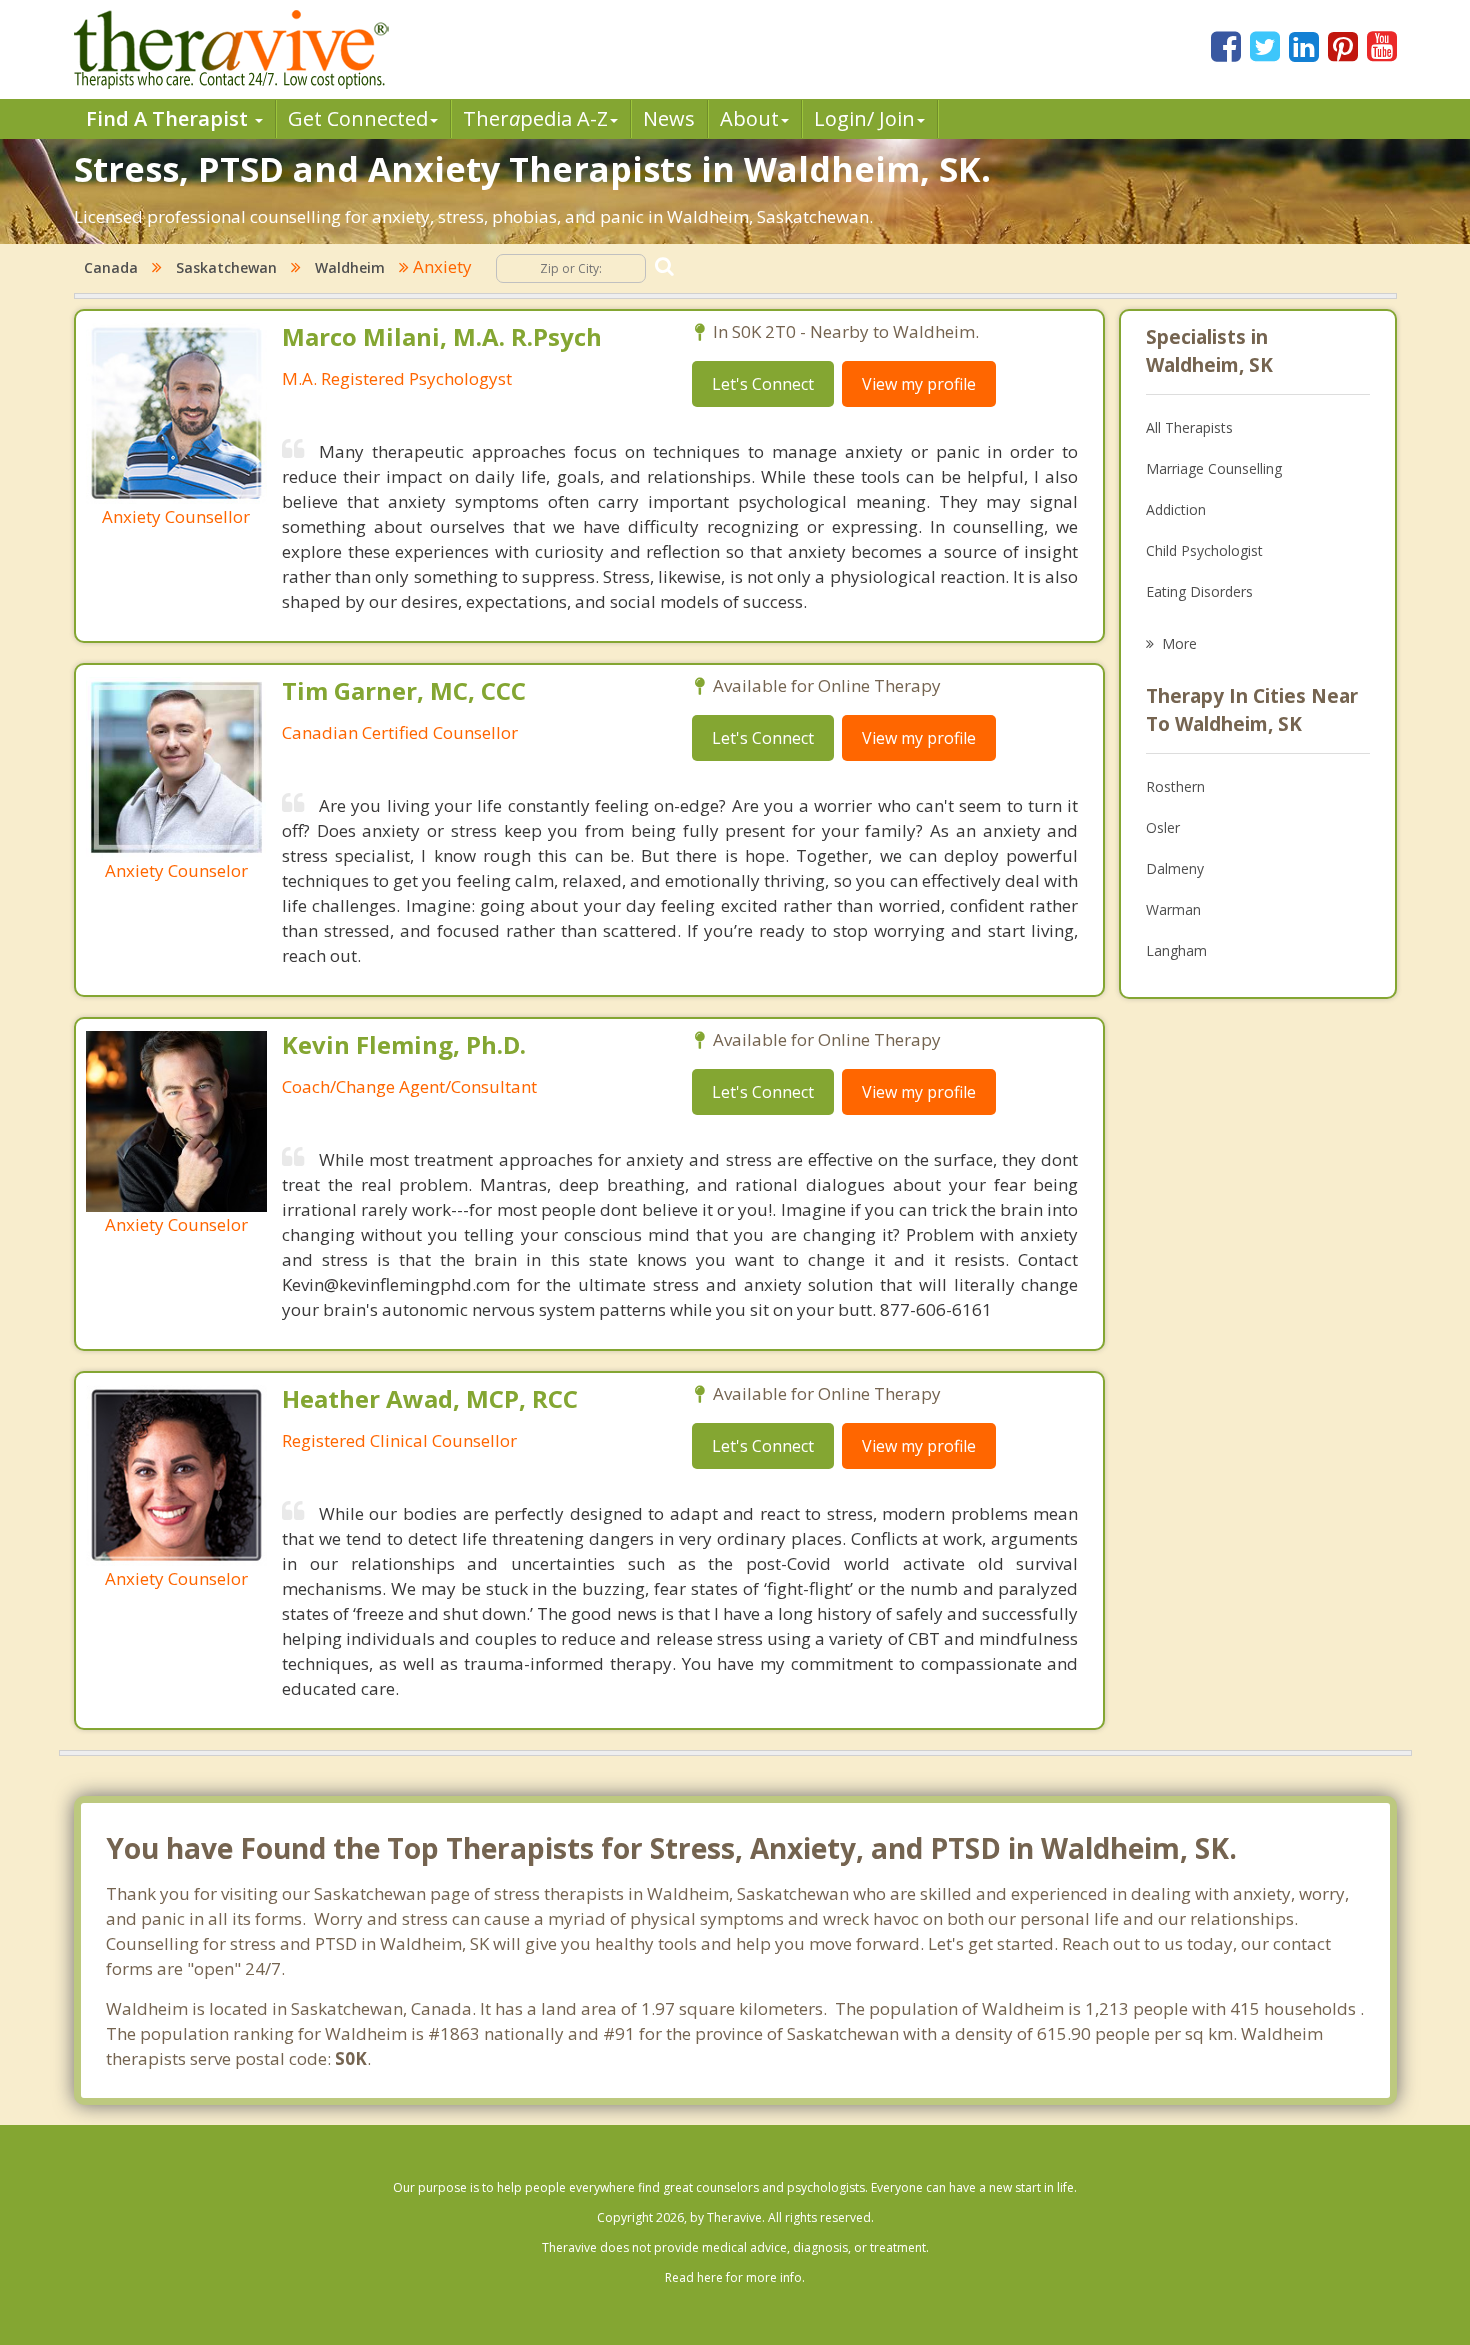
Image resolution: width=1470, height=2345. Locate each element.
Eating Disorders (1199, 591)
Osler (1163, 827)
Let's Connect (763, 384)
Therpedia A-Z (535, 118)
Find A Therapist (169, 118)
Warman (1173, 909)
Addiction (1176, 509)
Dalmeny (1175, 868)
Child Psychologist (1204, 550)
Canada (111, 267)
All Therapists (1189, 427)
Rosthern (1175, 786)
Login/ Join (864, 118)
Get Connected (358, 118)
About (749, 118)
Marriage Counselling (1214, 468)
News (669, 118)
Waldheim (350, 267)
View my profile (919, 384)
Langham (1176, 950)
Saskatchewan (226, 267)
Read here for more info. (735, 2277)
